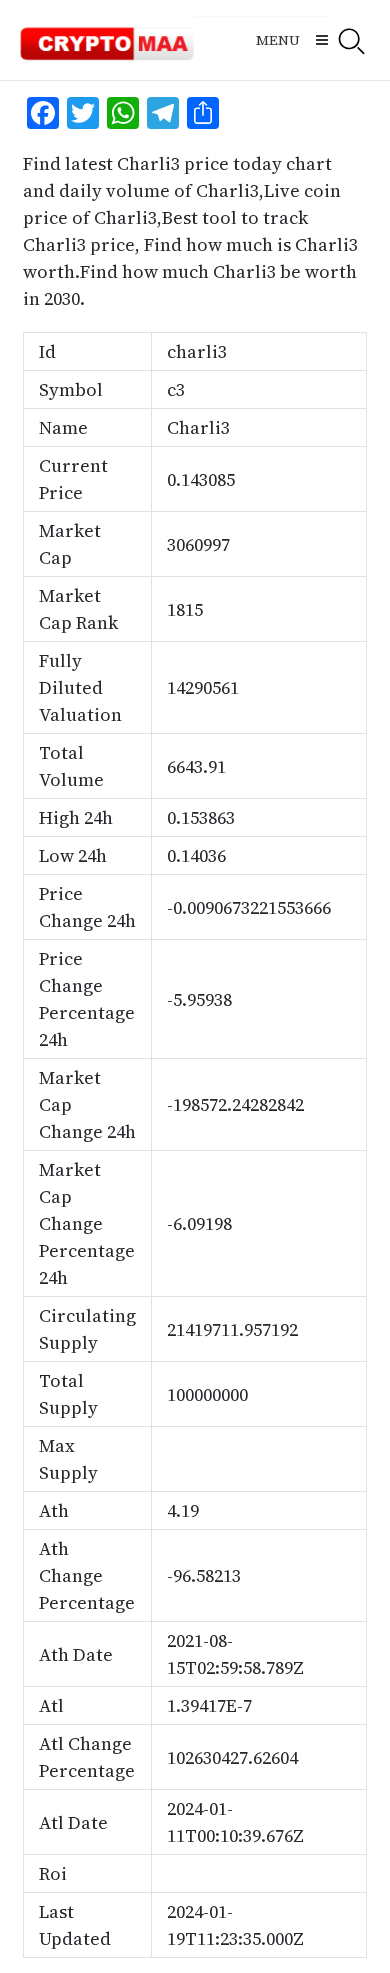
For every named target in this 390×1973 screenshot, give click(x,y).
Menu (278, 40)
